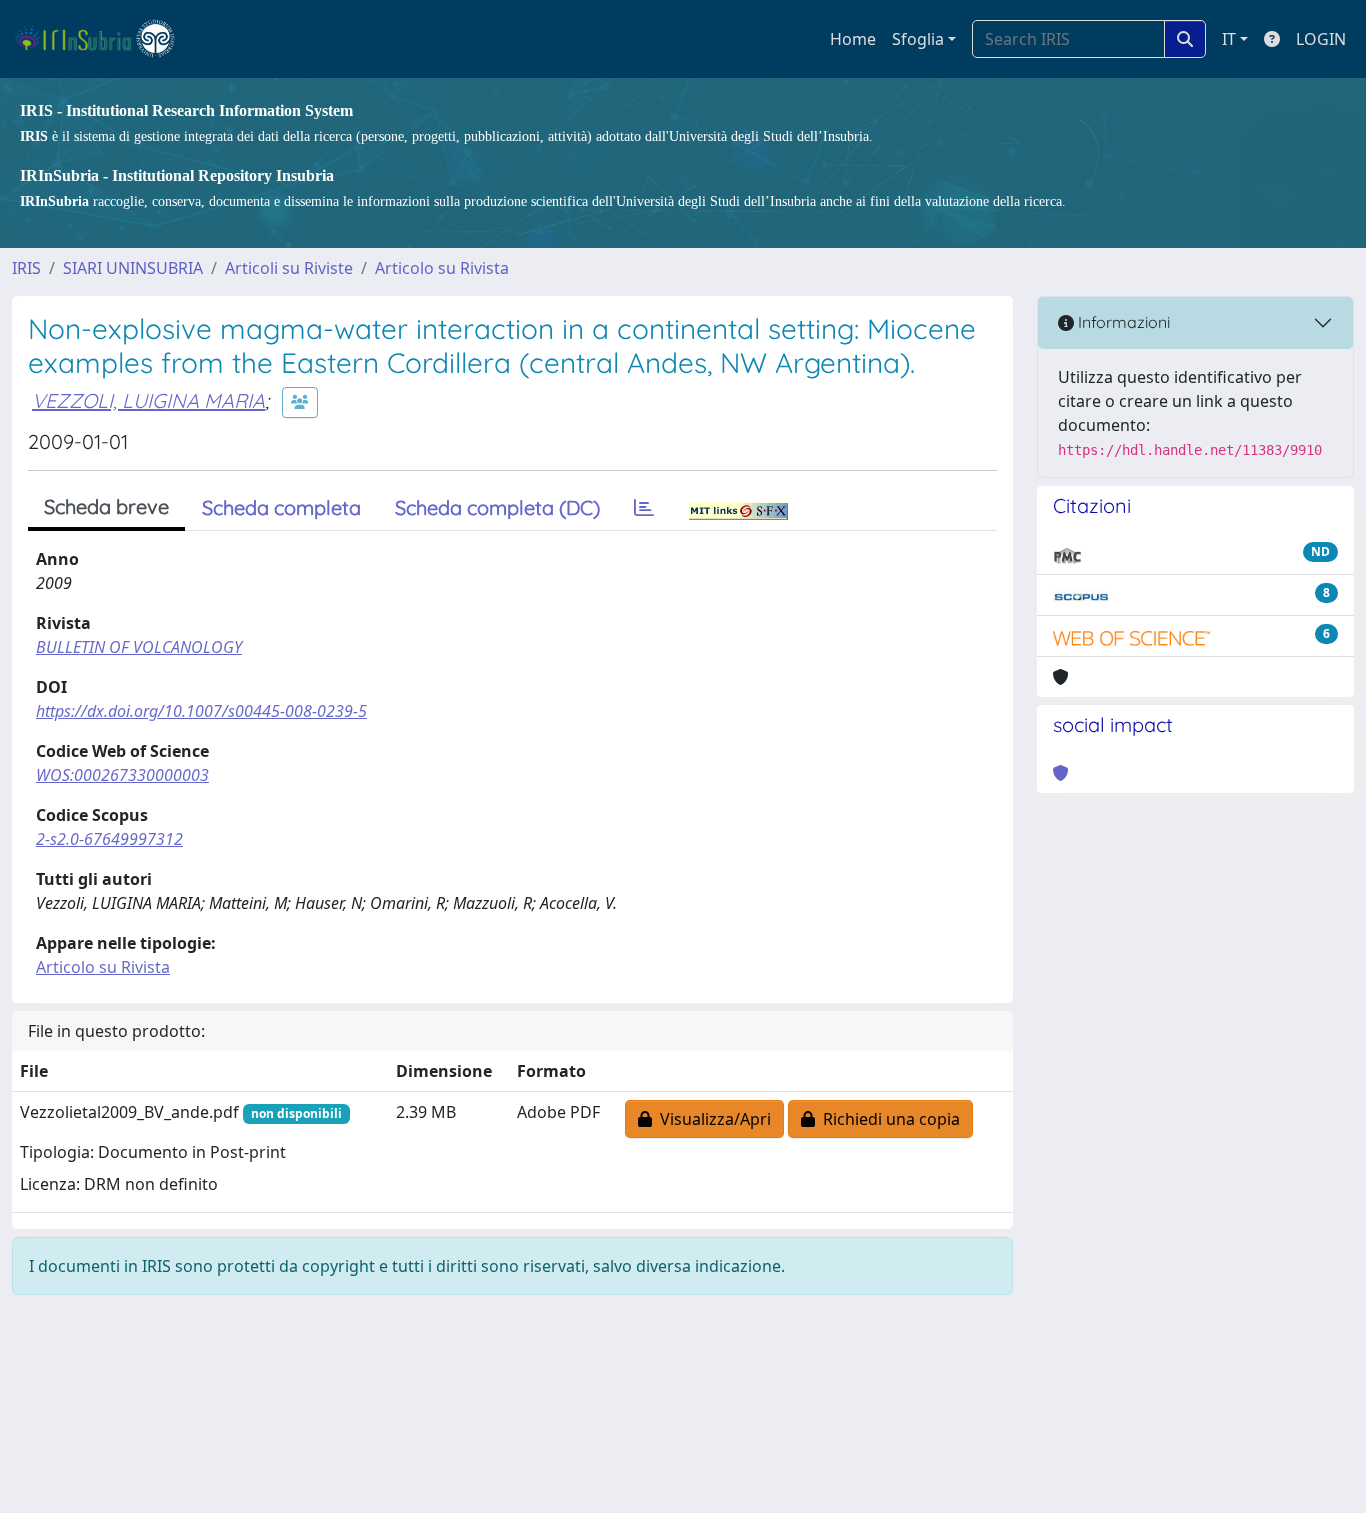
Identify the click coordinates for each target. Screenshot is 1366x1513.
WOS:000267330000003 (122, 775)
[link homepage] (103, 39)
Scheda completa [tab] (281, 507)
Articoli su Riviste (289, 268)
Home (853, 39)
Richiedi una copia (887, 1119)
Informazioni (1122, 322)
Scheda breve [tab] (106, 506)
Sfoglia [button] (918, 39)
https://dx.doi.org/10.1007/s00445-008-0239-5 (201, 711)
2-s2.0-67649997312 (109, 839)
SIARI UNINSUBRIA (133, 268)
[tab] (644, 508)
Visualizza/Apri (711, 1119)
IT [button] (1229, 39)
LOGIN (1321, 39)
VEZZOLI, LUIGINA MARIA (148, 400)
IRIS (26, 268)
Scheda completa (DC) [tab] (497, 507)
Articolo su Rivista (442, 268)
